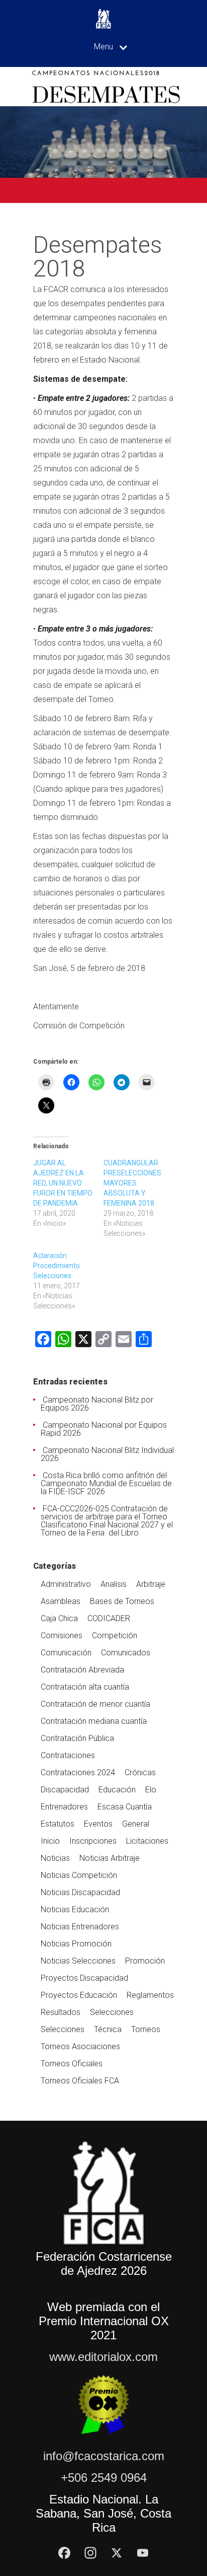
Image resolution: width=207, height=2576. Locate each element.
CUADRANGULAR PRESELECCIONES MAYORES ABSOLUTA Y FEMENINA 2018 (132, 1183)
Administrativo (66, 1584)
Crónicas (140, 1772)
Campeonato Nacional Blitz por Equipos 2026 (97, 1404)
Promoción (145, 1961)
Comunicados (126, 1653)
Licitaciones (147, 1841)
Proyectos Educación (79, 1995)
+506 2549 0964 (104, 2478)
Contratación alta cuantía (85, 1687)
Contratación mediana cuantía (94, 1721)
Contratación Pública (77, 1738)
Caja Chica (59, 1618)
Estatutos (58, 1824)
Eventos (98, 1824)
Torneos (146, 2029)
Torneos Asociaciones (80, 2046)
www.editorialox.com (103, 2357)
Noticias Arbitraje (110, 1858)
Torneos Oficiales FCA (80, 2081)
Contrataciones (68, 1755)
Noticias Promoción (76, 1944)
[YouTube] (143, 2553)
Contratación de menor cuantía (95, 1704)
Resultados (61, 2012)
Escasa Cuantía (125, 1807)
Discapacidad (65, 1790)
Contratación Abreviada (82, 1670)
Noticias (55, 1858)
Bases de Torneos (122, 1601)
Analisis (114, 1584)
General (136, 1824)
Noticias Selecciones (78, 1961)
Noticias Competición (79, 1875)
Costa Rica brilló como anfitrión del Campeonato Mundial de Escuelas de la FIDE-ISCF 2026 (106, 1483)
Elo (151, 1790)
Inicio (50, 1841)
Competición (115, 1635)
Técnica (108, 2029)
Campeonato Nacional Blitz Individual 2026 (107, 1454)
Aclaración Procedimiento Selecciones (57, 1266)
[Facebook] (64, 2553)
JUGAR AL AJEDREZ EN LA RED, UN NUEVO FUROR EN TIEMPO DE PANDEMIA (63, 1183)
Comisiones (62, 1635)
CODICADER (109, 1618)
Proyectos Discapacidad (84, 1978)
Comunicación (66, 1653)
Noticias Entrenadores (80, 1927)
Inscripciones (93, 1841)
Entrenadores (64, 1807)
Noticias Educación (75, 1909)
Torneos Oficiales (72, 2064)
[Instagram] (90, 2553)
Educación (117, 1790)
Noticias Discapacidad (80, 1892)
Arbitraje (151, 1584)
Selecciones (112, 2012)
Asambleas (61, 1601)
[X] (117, 2553)
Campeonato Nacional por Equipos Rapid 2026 (104, 1429)
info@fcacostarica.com (104, 2456)
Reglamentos (150, 1995)
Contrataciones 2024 (78, 1772)
